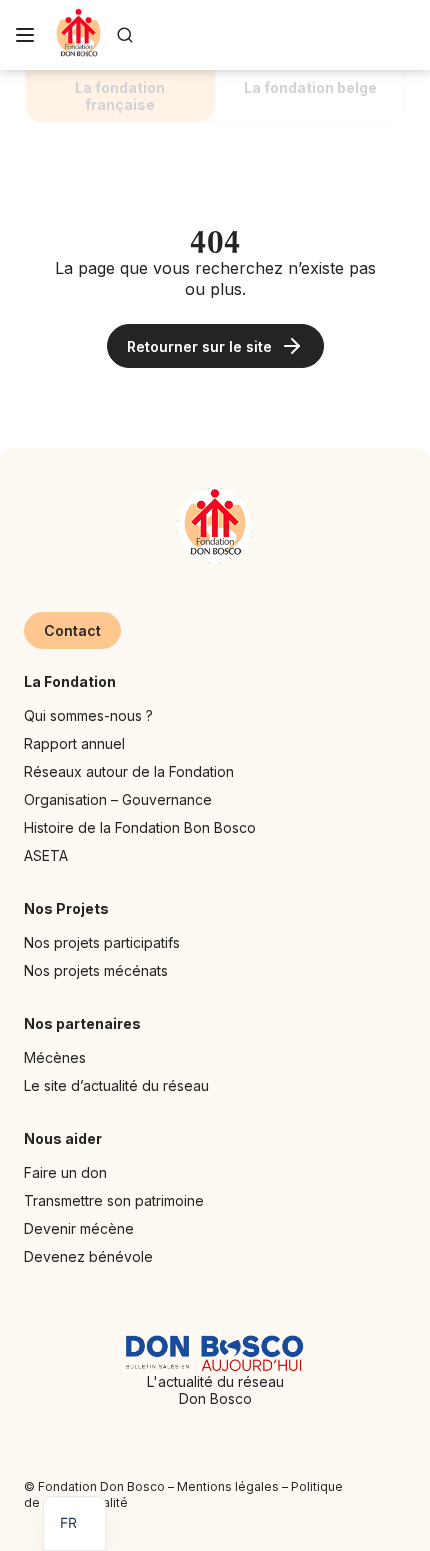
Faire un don (65, 1172)
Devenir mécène (79, 1228)
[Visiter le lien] (78, 35)
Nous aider (63, 1138)
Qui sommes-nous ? (88, 715)
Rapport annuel (74, 743)
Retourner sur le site (199, 346)
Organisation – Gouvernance (118, 799)
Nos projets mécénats (96, 970)
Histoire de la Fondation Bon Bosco (140, 827)
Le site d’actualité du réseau (116, 1085)
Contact (72, 630)
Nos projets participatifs (102, 942)
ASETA (46, 855)
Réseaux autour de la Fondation (129, 771)
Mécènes (55, 1057)
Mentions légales (228, 1486)
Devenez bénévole (88, 1256)
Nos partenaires (82, 1023)
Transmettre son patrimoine (114, 1200)
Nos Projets (66, 908)
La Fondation (70, 681)
